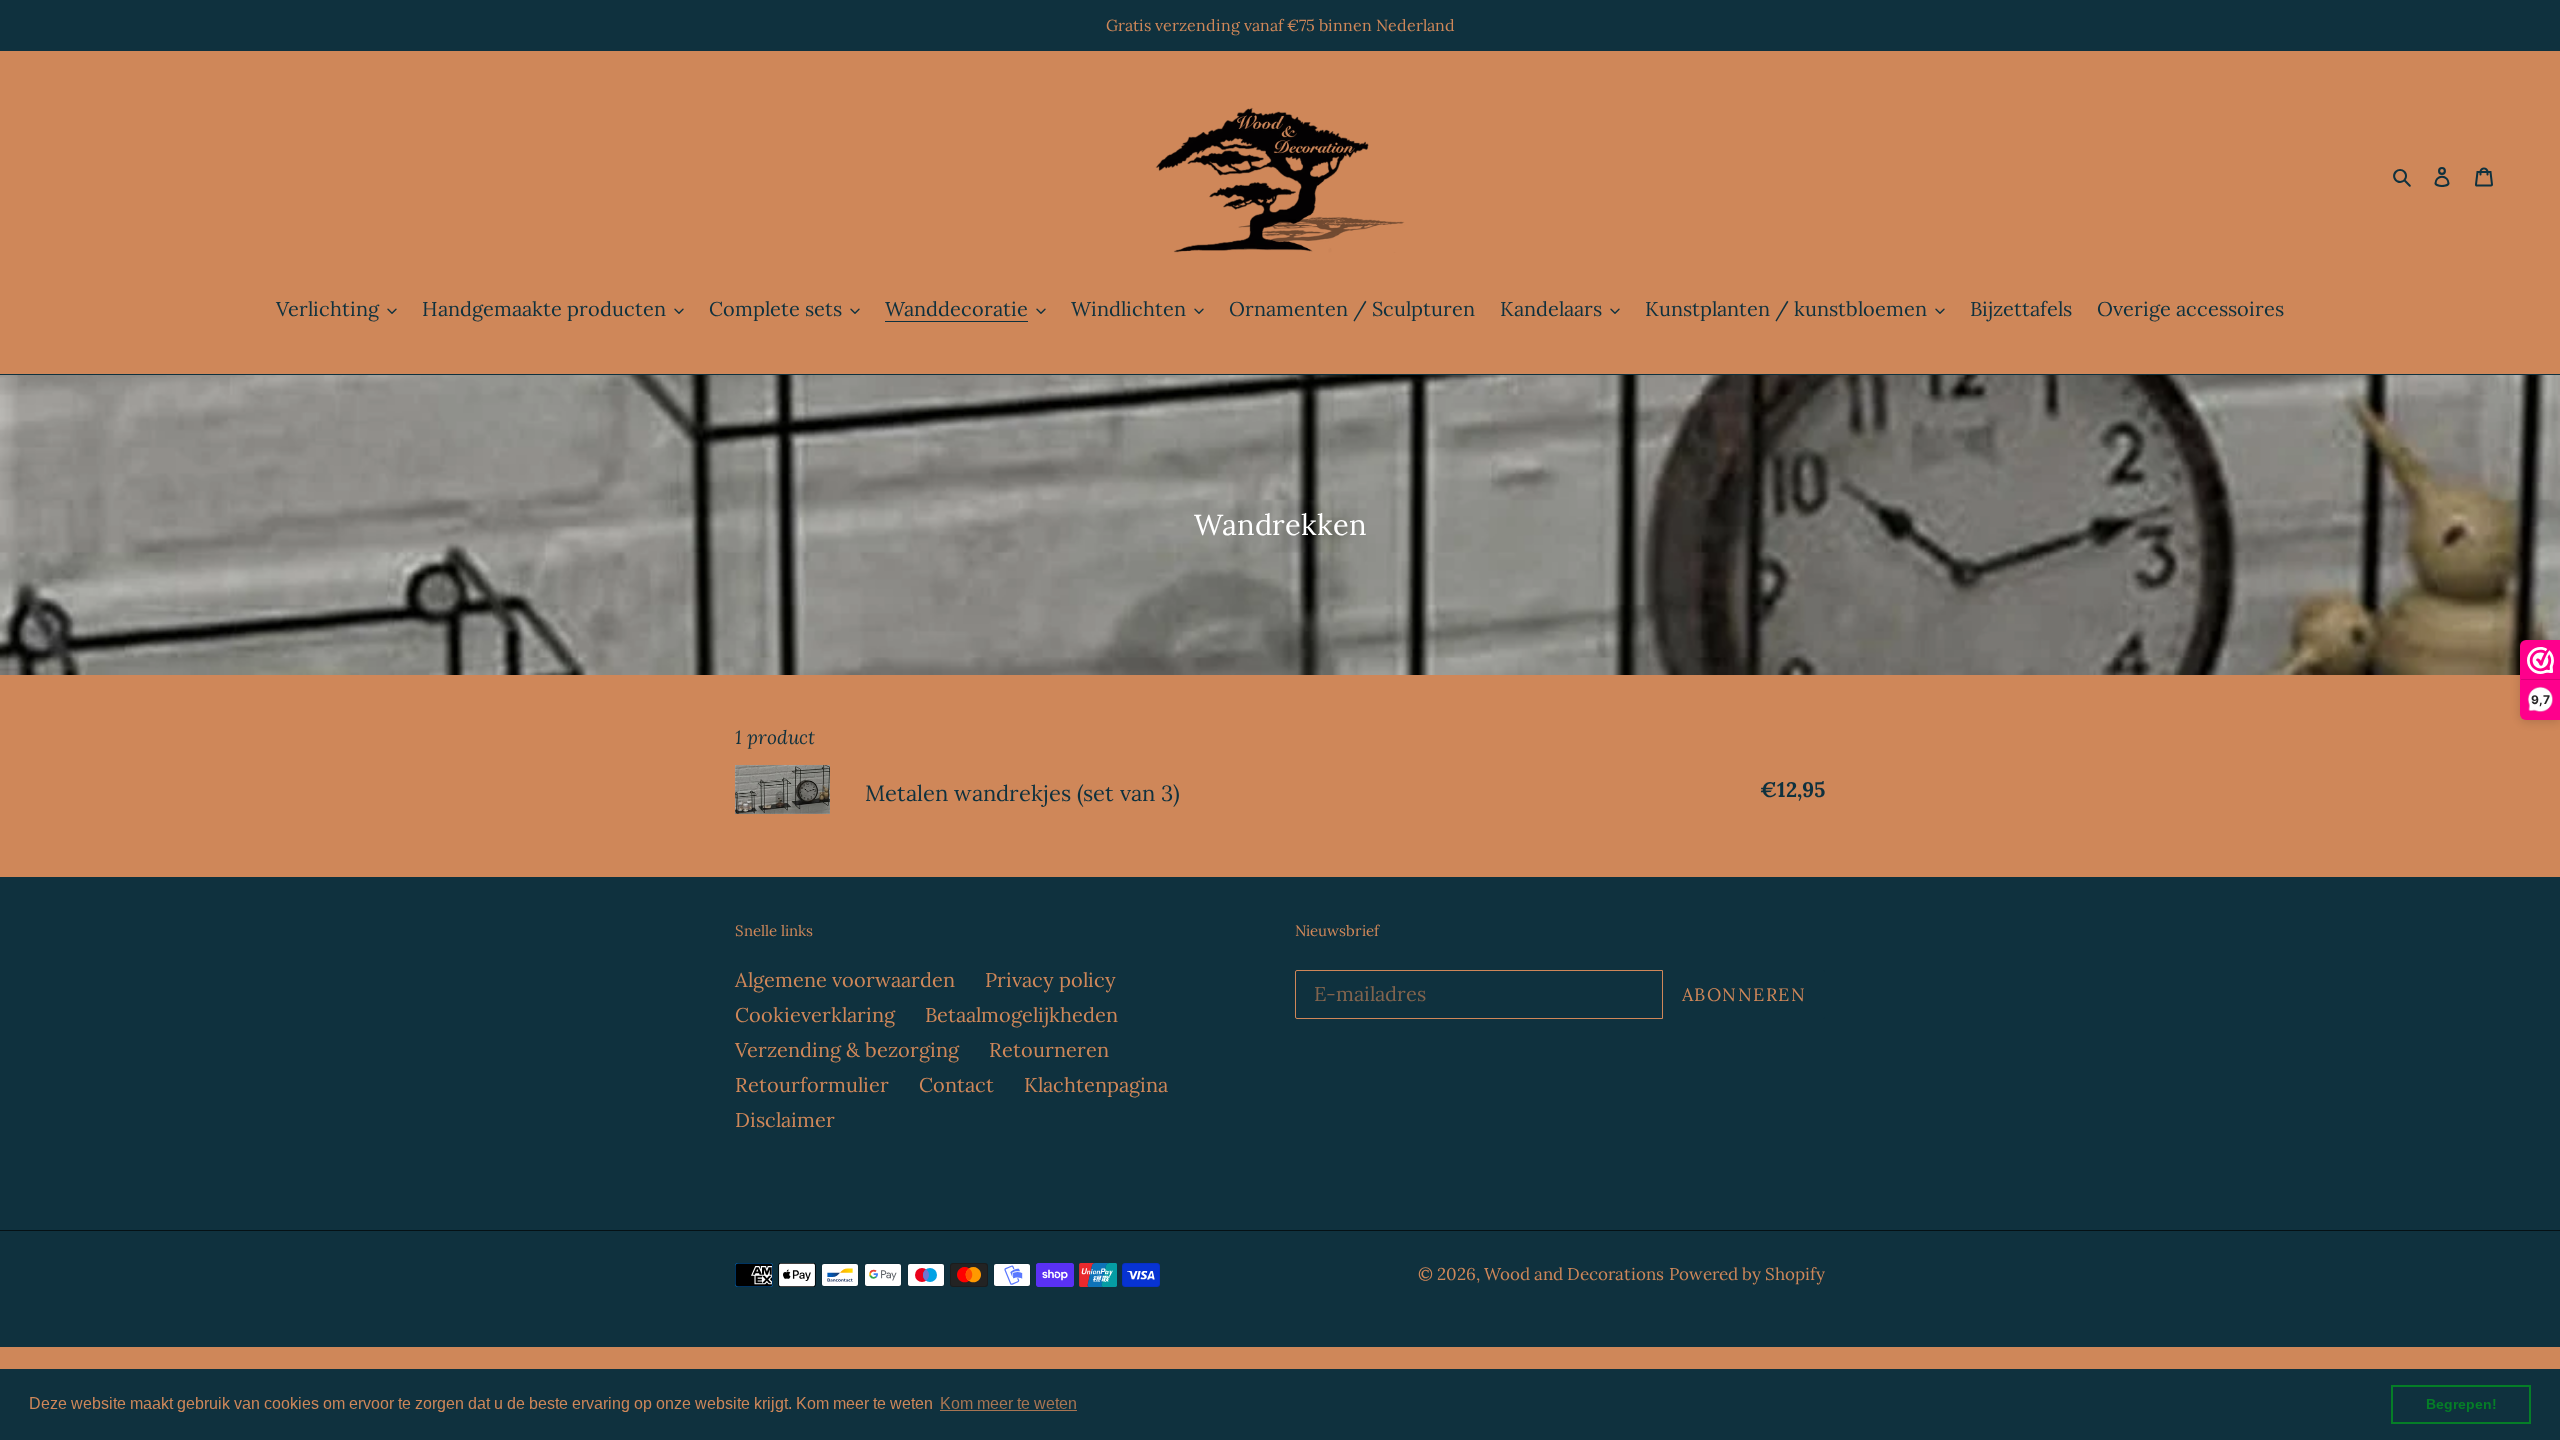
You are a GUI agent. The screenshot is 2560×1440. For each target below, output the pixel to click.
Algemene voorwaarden (845, 979)
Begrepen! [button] (2461, 1404)
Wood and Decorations (1574, 1274)
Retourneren (1049, 1049)
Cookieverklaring (815, 1014)
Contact (956, 1084)
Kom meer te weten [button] (1008, 1403)
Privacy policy (1050, 979)
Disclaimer (785, 1119)
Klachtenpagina (1096, 1084)
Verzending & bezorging (847, 1049)
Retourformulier (812, 1084)
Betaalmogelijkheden (1021, 1014)
